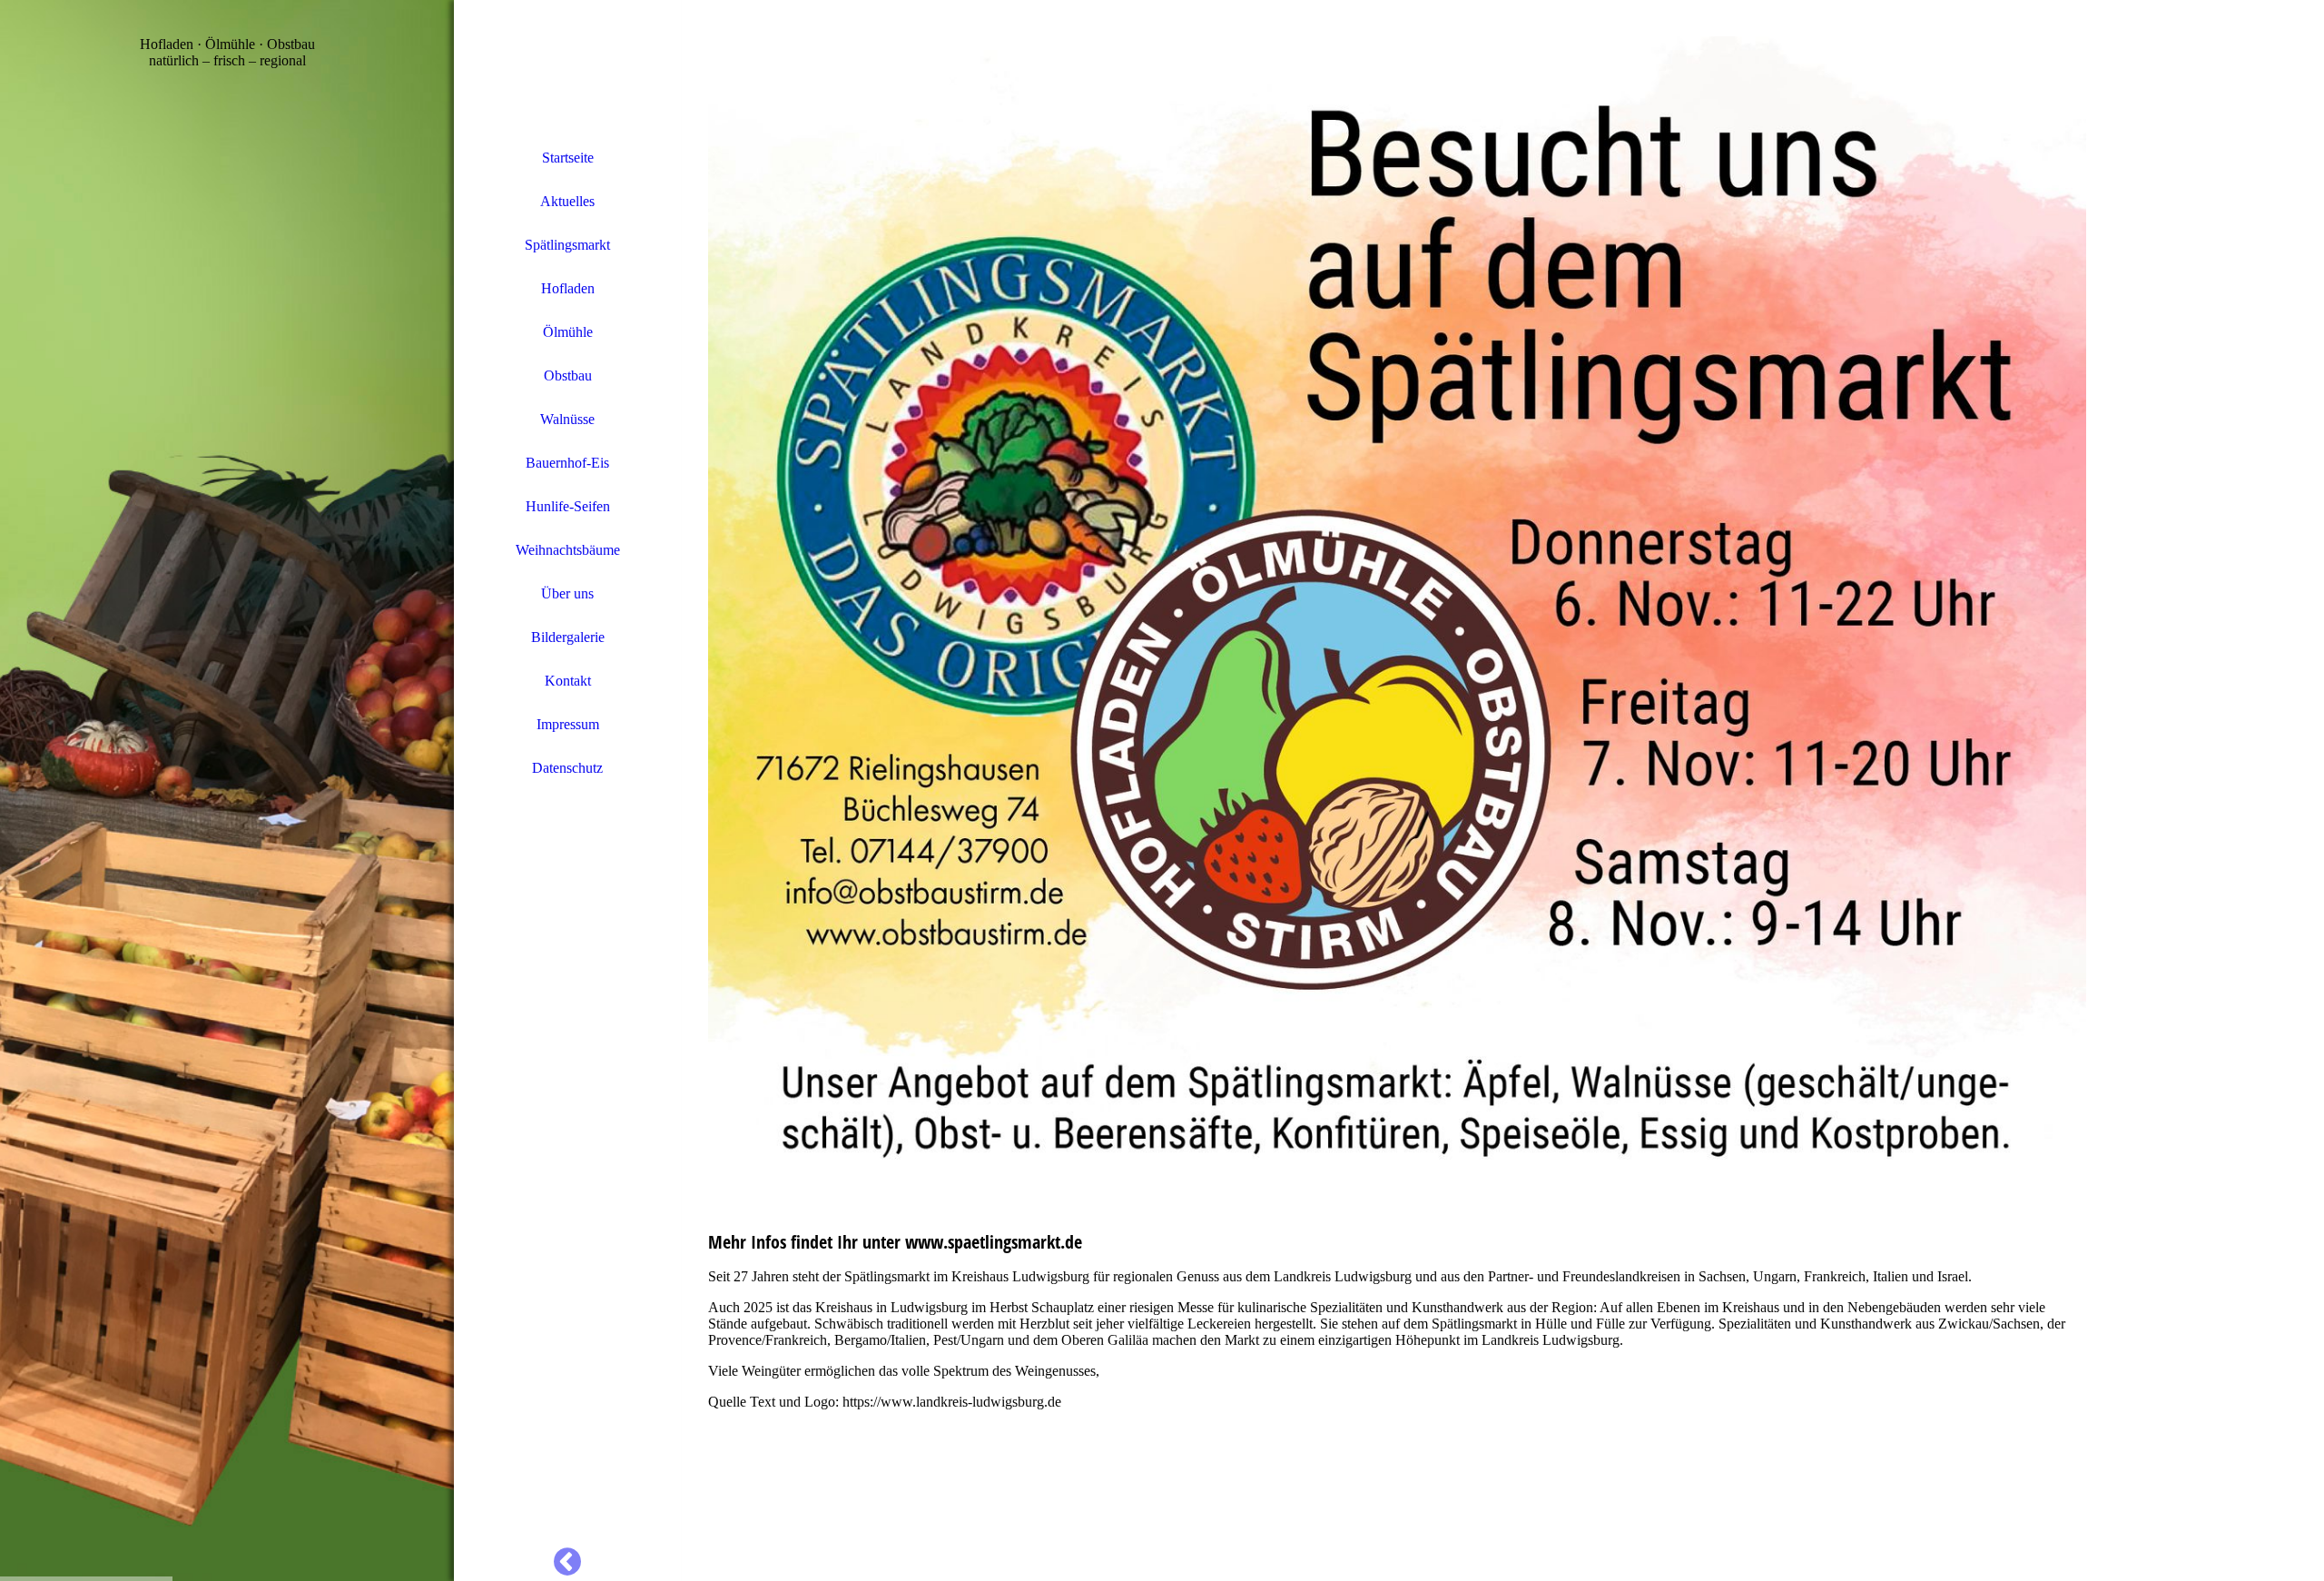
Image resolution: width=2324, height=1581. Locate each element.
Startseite (568, 158)
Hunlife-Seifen (568, 506)
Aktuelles (567, 201)
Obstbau (568, 375)
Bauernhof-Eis (567, 463)
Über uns (567, 593)
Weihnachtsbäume (568, 550)
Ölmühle (568, 332)
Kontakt (568, 681)
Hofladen (568, 288)
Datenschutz (567, 768)
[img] (227, 790)
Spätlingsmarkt (567, 245)
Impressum (568, 724)
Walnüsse (567, 419)
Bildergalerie (568, 637)
